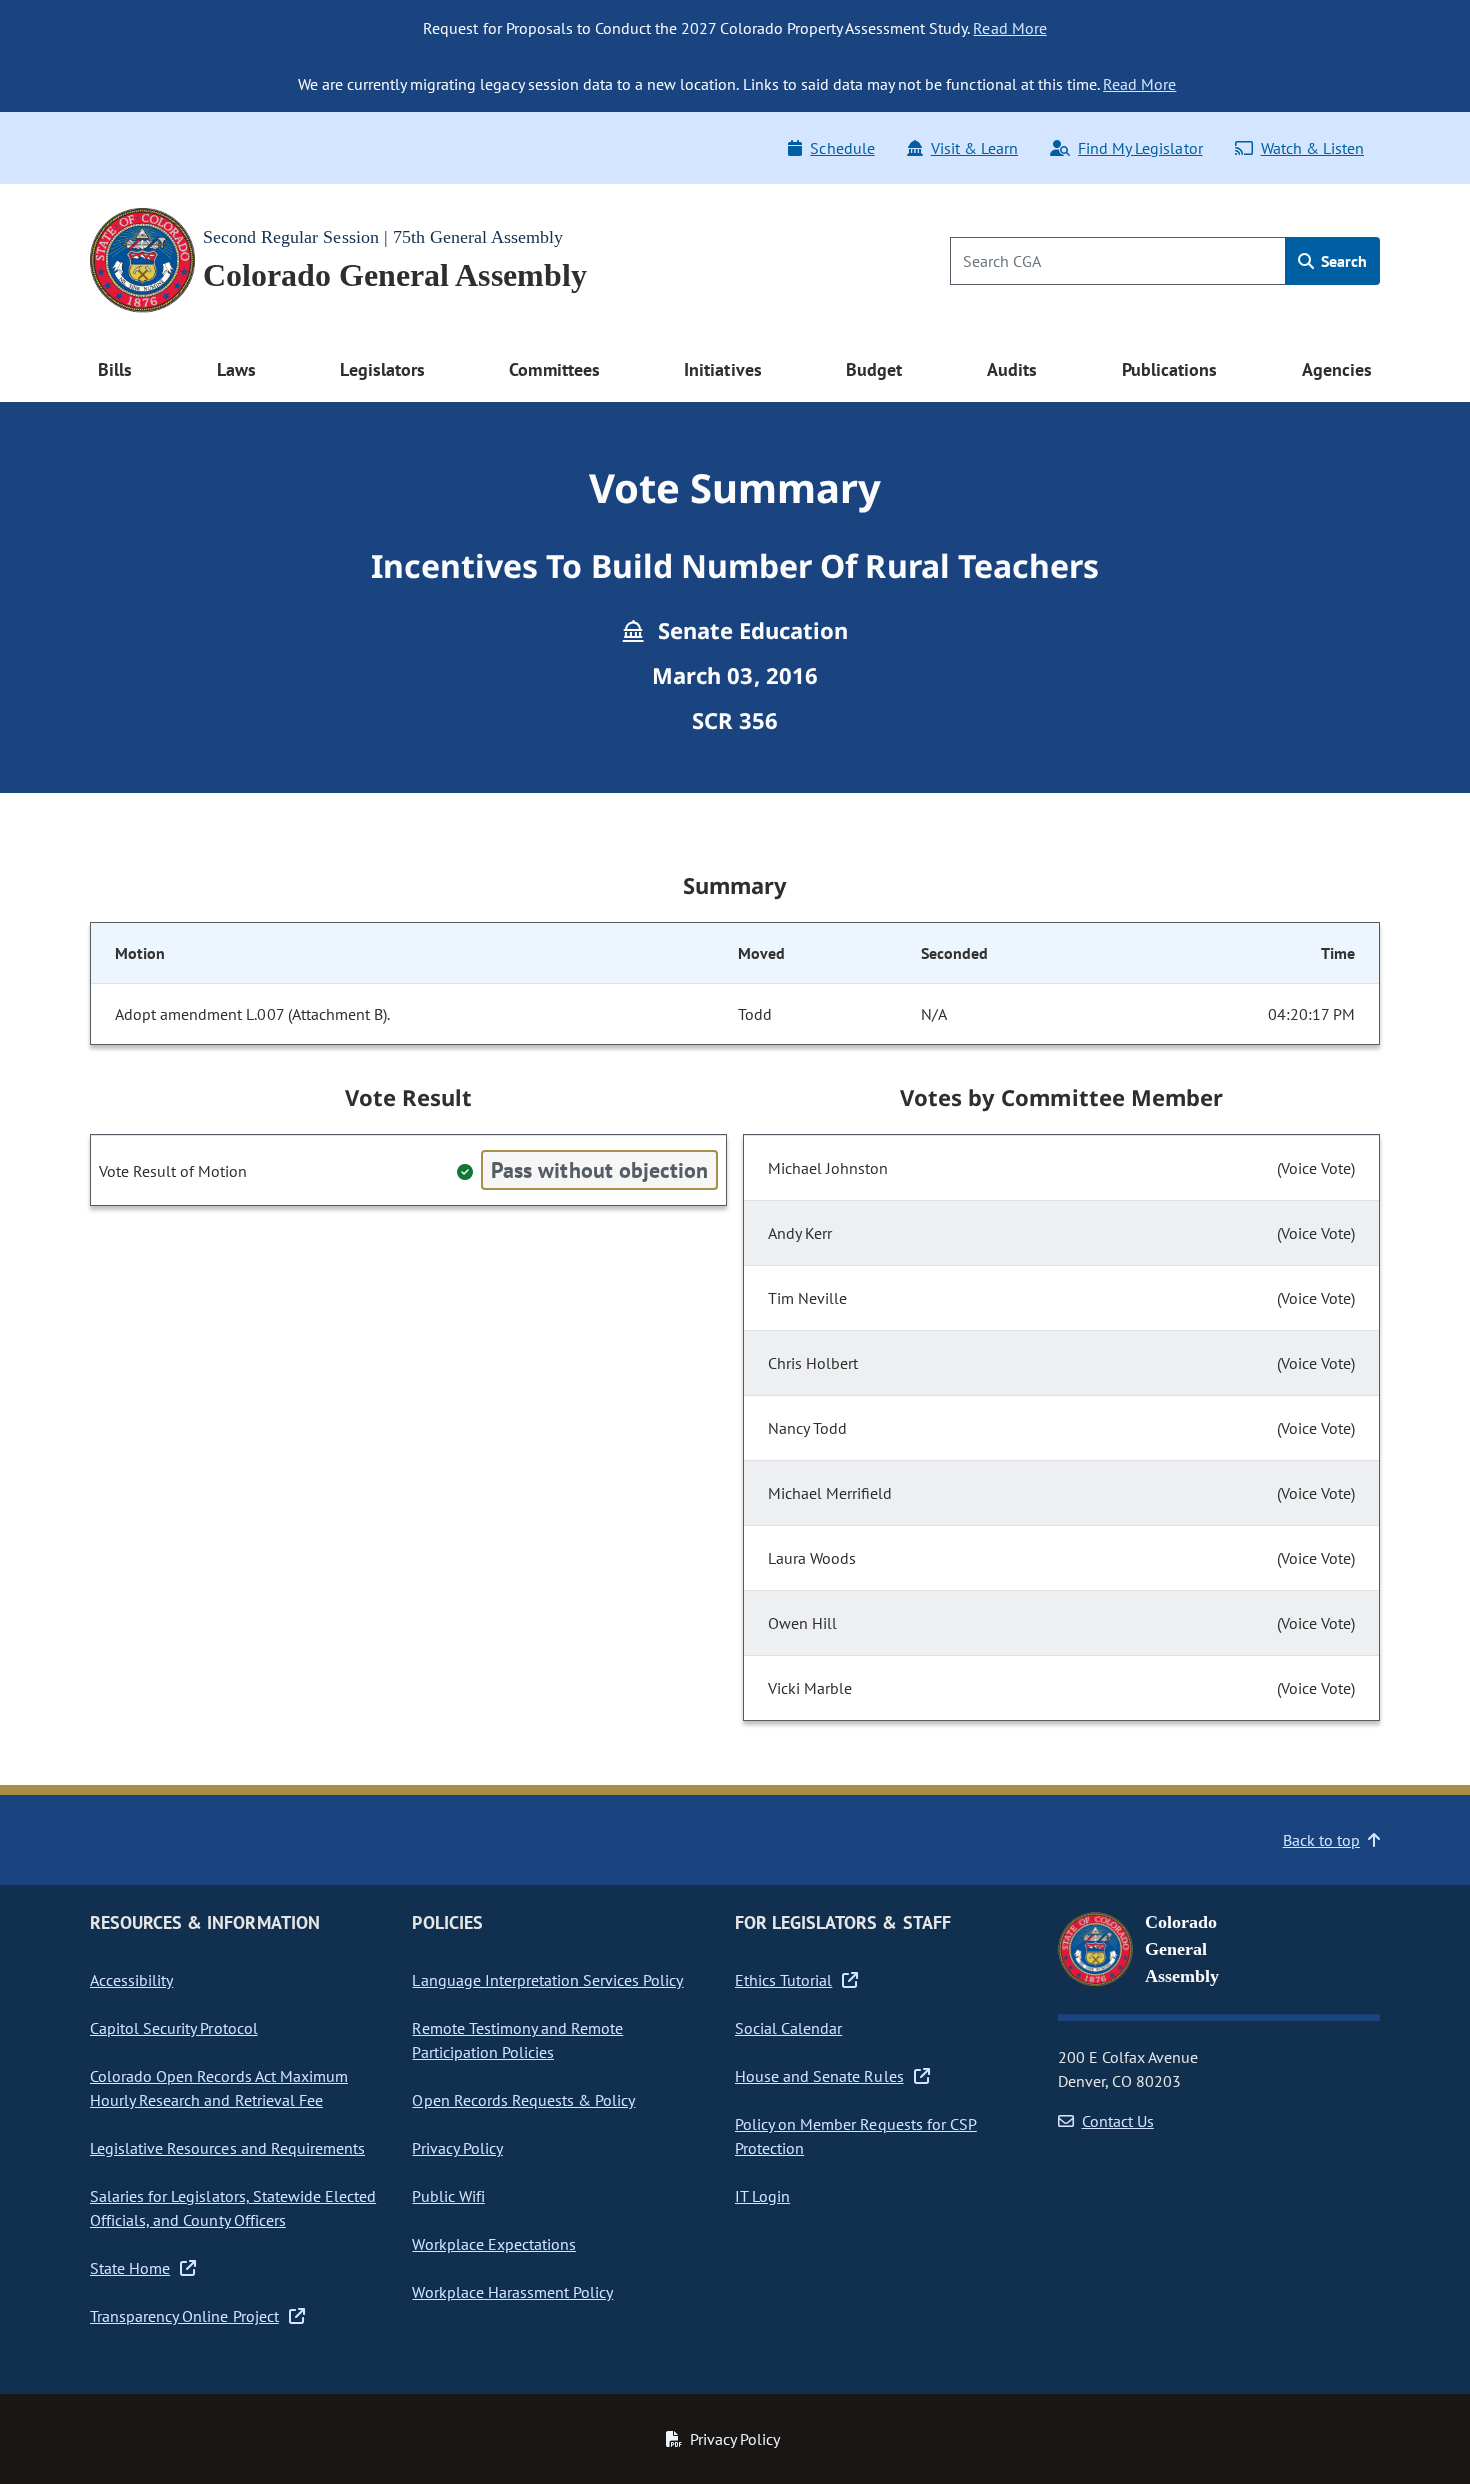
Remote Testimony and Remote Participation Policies (517, 2040)
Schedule (842, 148)
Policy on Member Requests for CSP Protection (856, 2136)
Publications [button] (1169, 369)
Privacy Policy (457, 2148)
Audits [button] (1012, 369)
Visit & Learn (974, 148)
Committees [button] (554, 369)
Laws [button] (236, 369)
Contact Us (1118, 2121)
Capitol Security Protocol (174, 2028)
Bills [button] (115, 369)
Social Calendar (788, 2028)
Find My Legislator (1140, 148)
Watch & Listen (1312, 148)
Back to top (1321, 1840)
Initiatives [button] (722, 369)
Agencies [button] (1337, 369)
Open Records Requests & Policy (523, 2100)
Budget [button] (874, 369)
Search (1342, 261)
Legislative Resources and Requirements (227, 2148)
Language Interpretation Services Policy (547, 1980)
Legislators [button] (382, 369)
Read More (1009, 28)
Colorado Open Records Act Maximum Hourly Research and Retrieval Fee (219, 2088)
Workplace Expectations (494, 2244)
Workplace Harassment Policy (512, 2292)
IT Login (762, 2196)
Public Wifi (448, 2196)
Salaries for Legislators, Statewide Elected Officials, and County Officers (233, 2208)
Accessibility (131, 1980)
